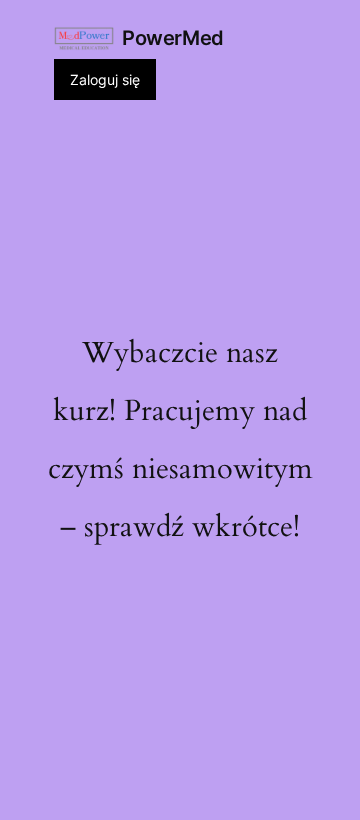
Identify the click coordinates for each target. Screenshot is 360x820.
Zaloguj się (105, 79)
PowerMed (173, 38)
